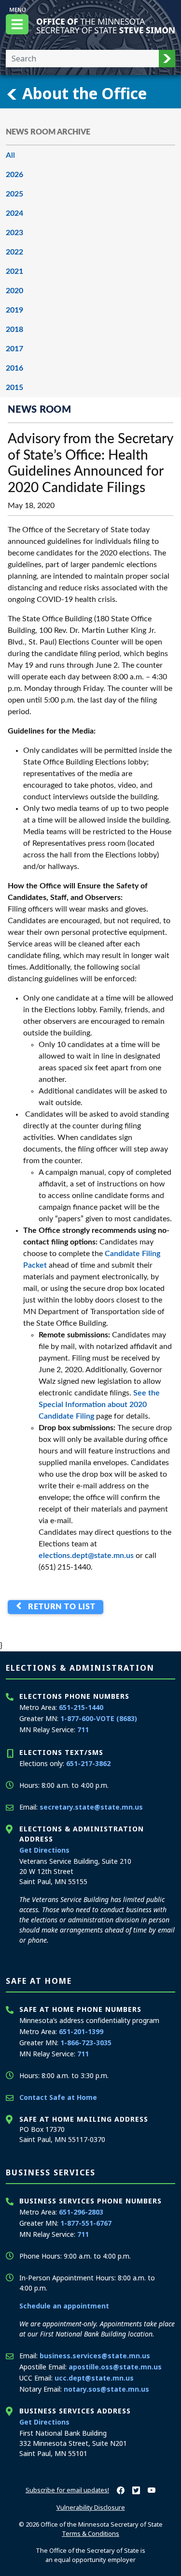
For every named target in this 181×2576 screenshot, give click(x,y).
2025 (14, 194)
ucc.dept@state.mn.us (94, 2378)
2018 (14, 329)
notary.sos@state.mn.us (106, 2389)
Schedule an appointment (64, 2306)
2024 (14, 213)
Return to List (60, 1607)
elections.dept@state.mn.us (86, 1556)
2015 (14, 388)
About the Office (83, 93)
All (10, 155)
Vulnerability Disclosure (91, 2507)
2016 (14, 368)
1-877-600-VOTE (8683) (99, 1718)
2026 (14, 175)
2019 (14, 310)
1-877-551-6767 (86, 2223)
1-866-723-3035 (86, 2043)
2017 (14, 349)
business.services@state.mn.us (95, 2356)
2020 (14, 291)
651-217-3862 (88, 1763)
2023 (14, 233)
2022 (14, 252)
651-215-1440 (81, 1707)
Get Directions (44, 1850)
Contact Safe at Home (58, 2097)
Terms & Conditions (90, 2533)
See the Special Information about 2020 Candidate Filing (99, 1405)
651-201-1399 (81, 2031)
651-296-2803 (81, 2212)
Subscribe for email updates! (67, 2490)
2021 (14, 271)
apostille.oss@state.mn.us (115, 2367)
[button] (167, 59)
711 (83, 1730)
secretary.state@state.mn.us (91, 1807)
